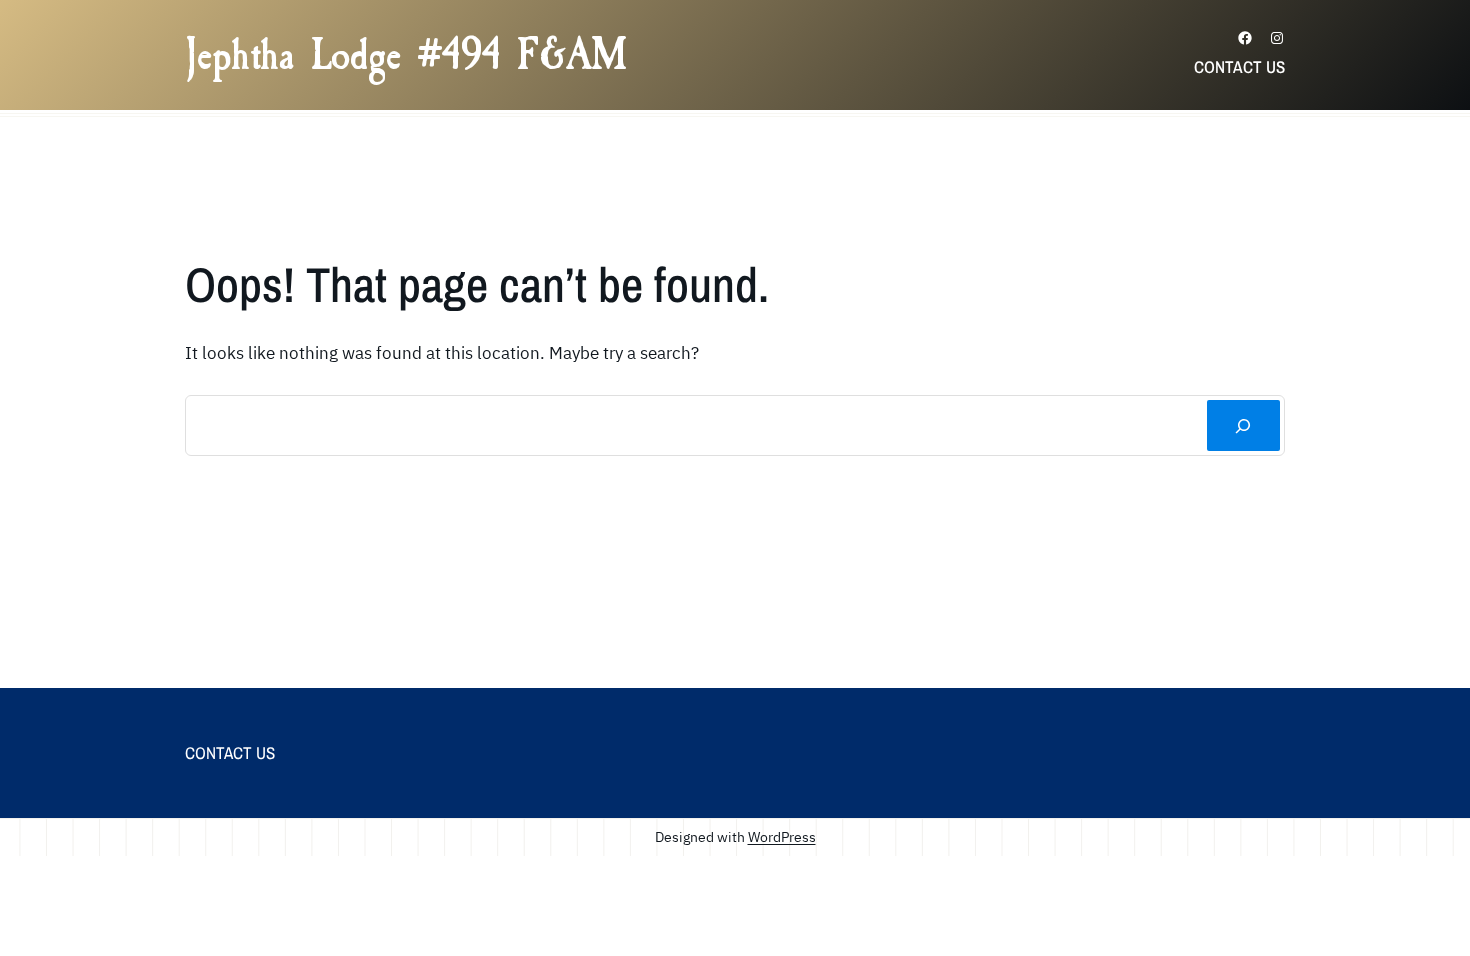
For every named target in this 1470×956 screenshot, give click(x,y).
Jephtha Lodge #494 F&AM (406, 55)
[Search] (1243, 425)
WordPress (782, 836)
